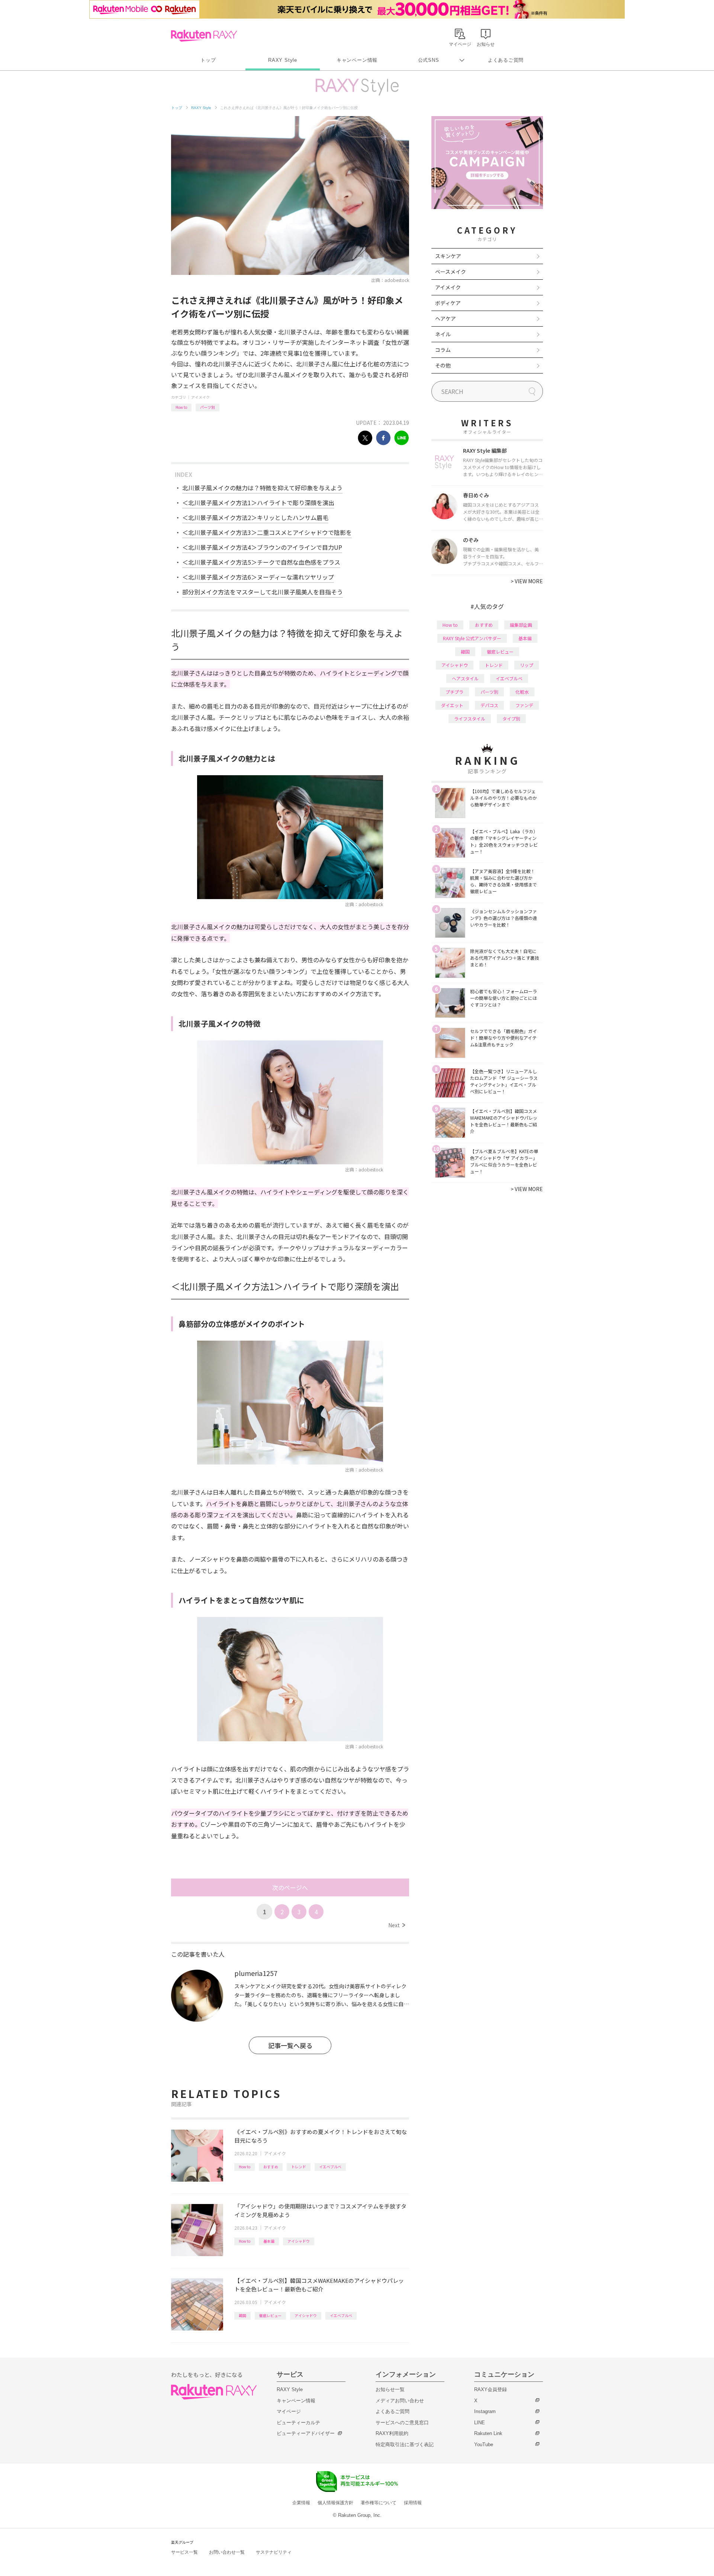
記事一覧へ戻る (290, 2045)
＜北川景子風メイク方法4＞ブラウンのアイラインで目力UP (262, 547)
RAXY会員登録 (491, 2389)
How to (181, 407)
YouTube (484, 2445)
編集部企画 (521, 625)
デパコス (489, 705)
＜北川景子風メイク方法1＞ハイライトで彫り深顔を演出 (258, 503)
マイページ (289, 2411)
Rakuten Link (488, 2433)
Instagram (485, 2411)
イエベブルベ (330, 2167)
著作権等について (379, 2503)
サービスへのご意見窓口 (402, 2423)
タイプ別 (511, 718)
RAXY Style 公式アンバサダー (472, 638)
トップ (208, 60)
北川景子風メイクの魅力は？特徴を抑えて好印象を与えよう (262, 488)
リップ (527, 665)
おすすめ (271, 2167)
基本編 (269, 2241)
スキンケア (448, 256)
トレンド (299, 2167)
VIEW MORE (527, 581)
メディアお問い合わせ (400, 2401)
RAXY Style (283, 60)
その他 (443, 365)
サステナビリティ (274, 2552)
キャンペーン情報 (357, 60)
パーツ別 (208, 407)
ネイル (443, 334)
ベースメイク (451, 272)
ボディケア (448, 303)
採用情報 (413, 2503)
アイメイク (200, 397)
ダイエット (452, 705)
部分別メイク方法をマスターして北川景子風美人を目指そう (263, 592)
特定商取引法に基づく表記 (405, 2445)
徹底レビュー (270, 2315)
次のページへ (290, 1887)
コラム (443, 350)
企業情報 (301, 2503)
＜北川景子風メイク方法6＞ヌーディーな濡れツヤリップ (258, 577)
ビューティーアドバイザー (306, 2433)
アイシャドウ (299, 2241)
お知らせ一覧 (390, 2389)
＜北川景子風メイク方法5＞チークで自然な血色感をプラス (261, 562)
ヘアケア (446, 318)
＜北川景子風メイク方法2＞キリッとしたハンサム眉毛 (255, 517)
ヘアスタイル (465, 678)
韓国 (242, 2315)
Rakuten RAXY (204, 36)
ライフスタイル (470, 718)
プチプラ (454, 692)
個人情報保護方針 (335, 2503)
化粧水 (522, 692)
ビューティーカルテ (298, 2423)
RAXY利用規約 (392, 2433)
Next (397, 1925)
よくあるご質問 (506, 60)
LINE (480, 2423)
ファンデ (524, 705)
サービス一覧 (184, 2552)
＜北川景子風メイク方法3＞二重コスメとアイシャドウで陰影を (267, 532)
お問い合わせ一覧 (227, 2552)
